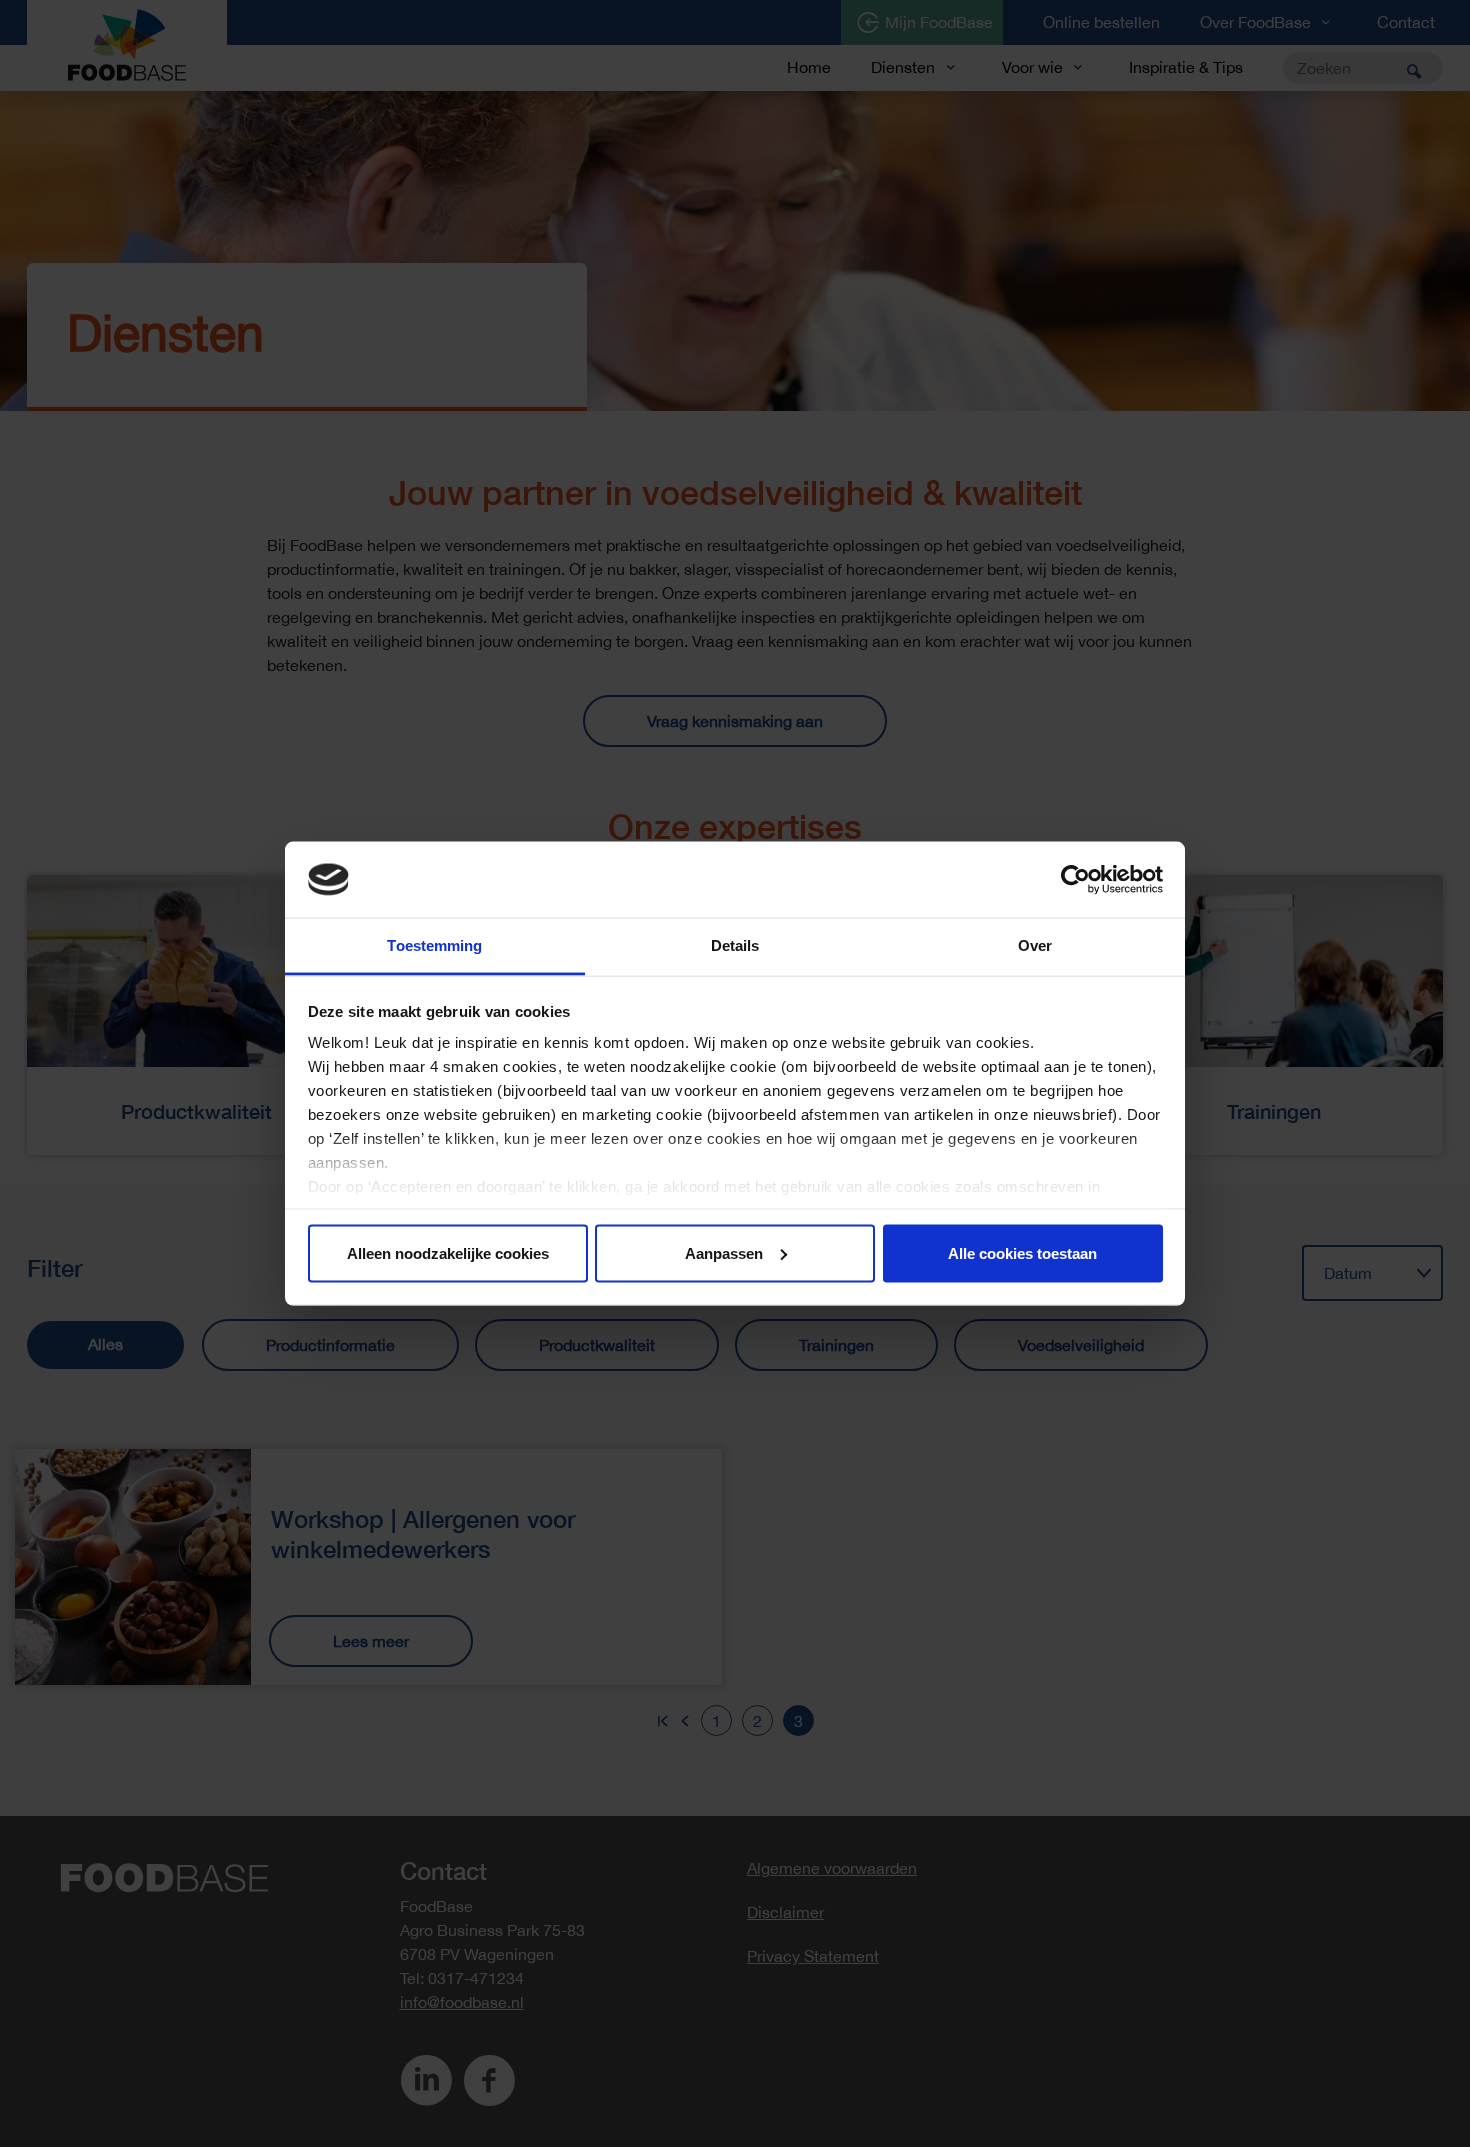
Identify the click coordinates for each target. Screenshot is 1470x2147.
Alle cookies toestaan (1022, 1252)
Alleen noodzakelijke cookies (448, 1252)
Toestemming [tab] (434, 945)
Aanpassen (724, 1252)
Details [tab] (735, 945)
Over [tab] (1035, 945)
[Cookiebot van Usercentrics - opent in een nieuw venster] (1075, 880)
